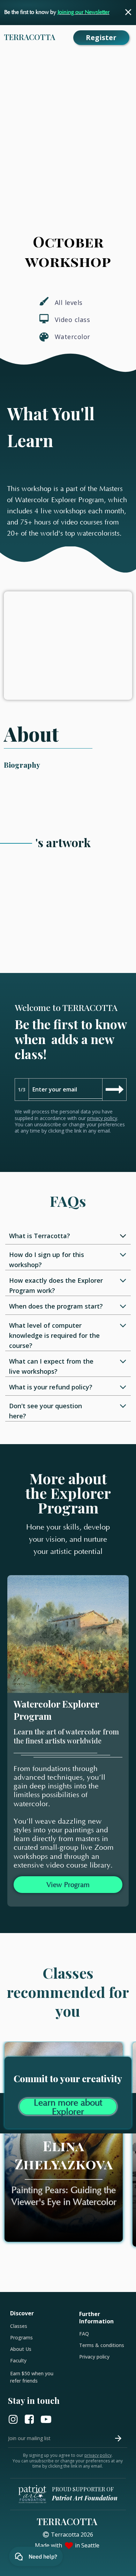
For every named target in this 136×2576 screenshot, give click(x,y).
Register (101, 37)
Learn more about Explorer (68, 2107)
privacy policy (102, 1118)
